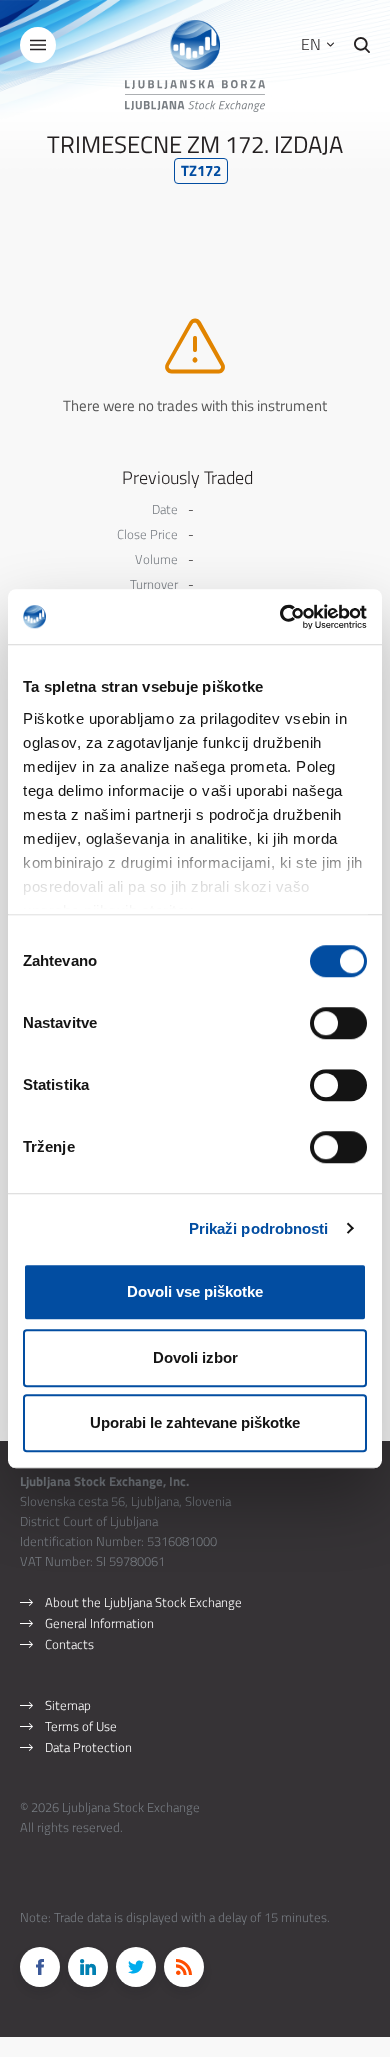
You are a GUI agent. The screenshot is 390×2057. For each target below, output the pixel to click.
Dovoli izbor (195, 1357)
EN (313, 44)
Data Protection (88, 1747)
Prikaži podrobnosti (259, 1228)
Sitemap (68, 1705)
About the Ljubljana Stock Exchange (143, 1602)
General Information (99, 1623)
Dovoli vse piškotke (195, 1291)
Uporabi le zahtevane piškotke (195, 1422)
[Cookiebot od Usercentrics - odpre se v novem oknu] (280, 617)
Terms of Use (81, 1726)
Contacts (69, 1644)
